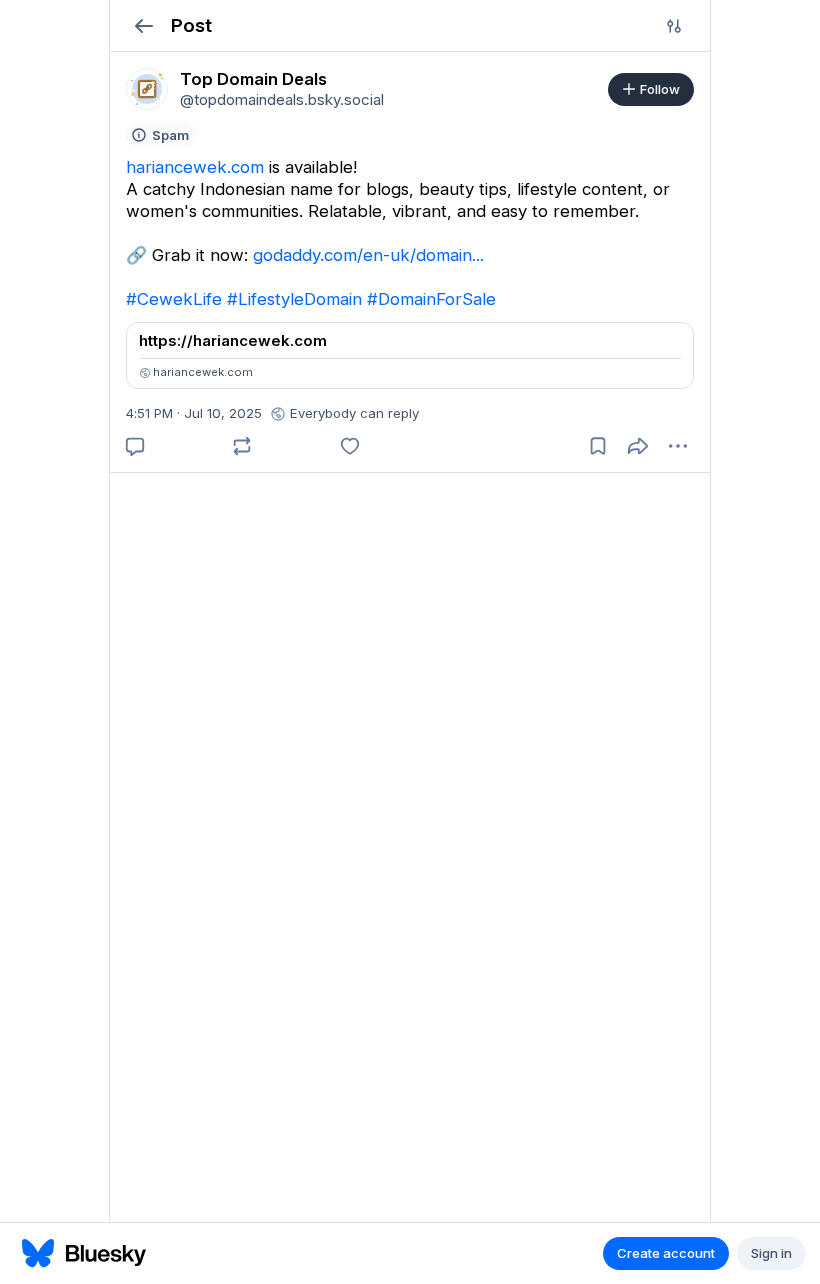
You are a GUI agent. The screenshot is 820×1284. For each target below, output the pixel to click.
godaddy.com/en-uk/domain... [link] (368, 255)
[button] (143, 25)
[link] (147, 89)
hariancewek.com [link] (195, 167)
